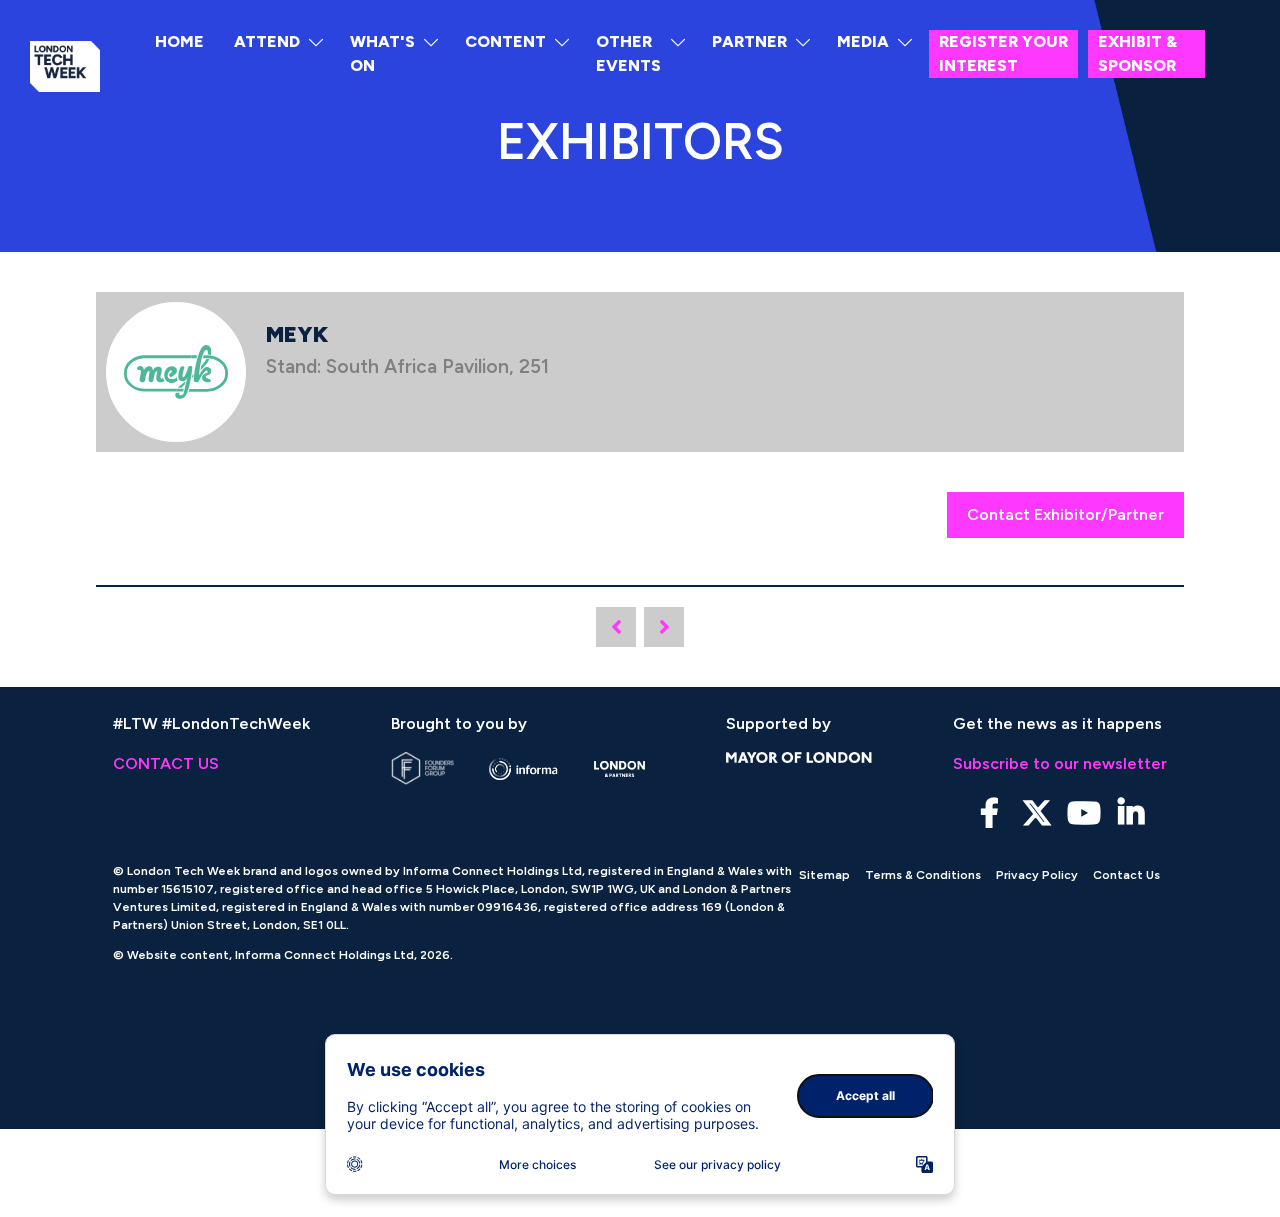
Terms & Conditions (923, 875)
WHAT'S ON (382, 53)
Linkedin (1130, 813)
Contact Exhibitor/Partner (1065, 514)
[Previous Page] (616, 627)
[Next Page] (664, 627)
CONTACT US (166, 763)
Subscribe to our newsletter (1060, 763)
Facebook (989, 813)
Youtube (1083, 813)
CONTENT (505, 41)
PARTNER (749, 41)
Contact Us (1126, 875)
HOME (179, 41)
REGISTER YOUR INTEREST (1003, 53)
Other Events (628, 53)
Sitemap (824, 875)
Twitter (1036, 813)
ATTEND (267, 41)
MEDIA (863, 41)
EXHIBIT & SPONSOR (1137, 53)
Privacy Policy (1037, 875)
